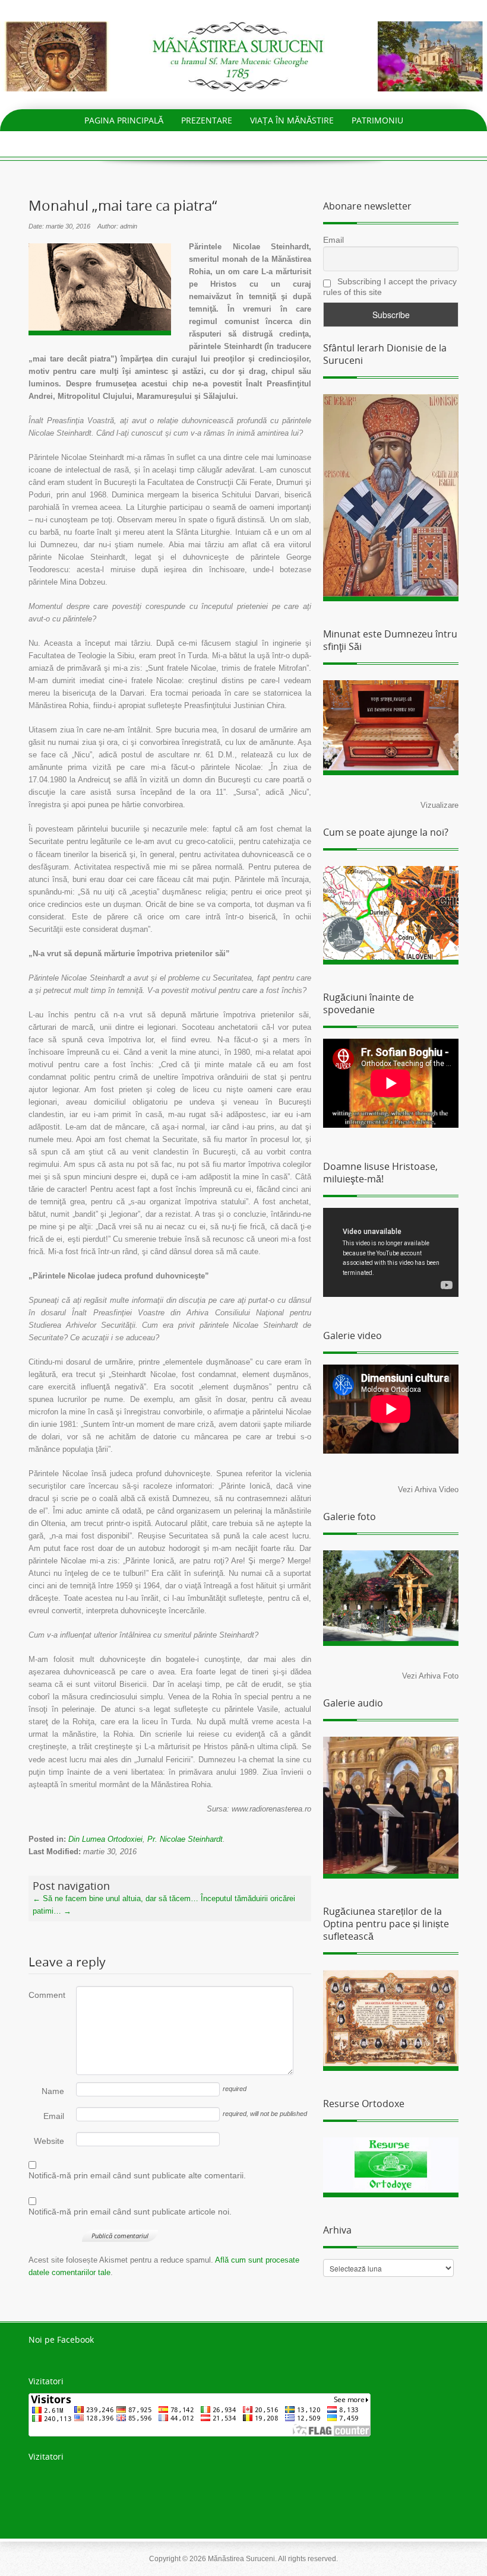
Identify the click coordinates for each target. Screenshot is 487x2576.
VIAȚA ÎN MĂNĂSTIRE (292, 120)
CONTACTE (344, 142)
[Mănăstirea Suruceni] (243, 55)
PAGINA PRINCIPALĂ (124, 120)
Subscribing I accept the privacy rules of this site (390, 287)
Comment (46, 1995)
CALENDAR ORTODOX (262, 142)
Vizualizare (439, 805)
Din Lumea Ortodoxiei (105, 1839)
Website (49, 2141)
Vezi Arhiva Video (428, 1490)
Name (53, 2091)
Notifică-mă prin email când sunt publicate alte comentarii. (137, 2175)
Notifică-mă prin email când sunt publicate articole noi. (130, 2212)
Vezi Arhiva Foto (430, 1676)
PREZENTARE (207, 120)
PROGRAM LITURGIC (162, 142)
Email (54, 2116)
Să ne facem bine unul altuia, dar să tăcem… (116, 1898)
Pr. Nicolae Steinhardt (185, 1839)
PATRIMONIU (377, 120)
